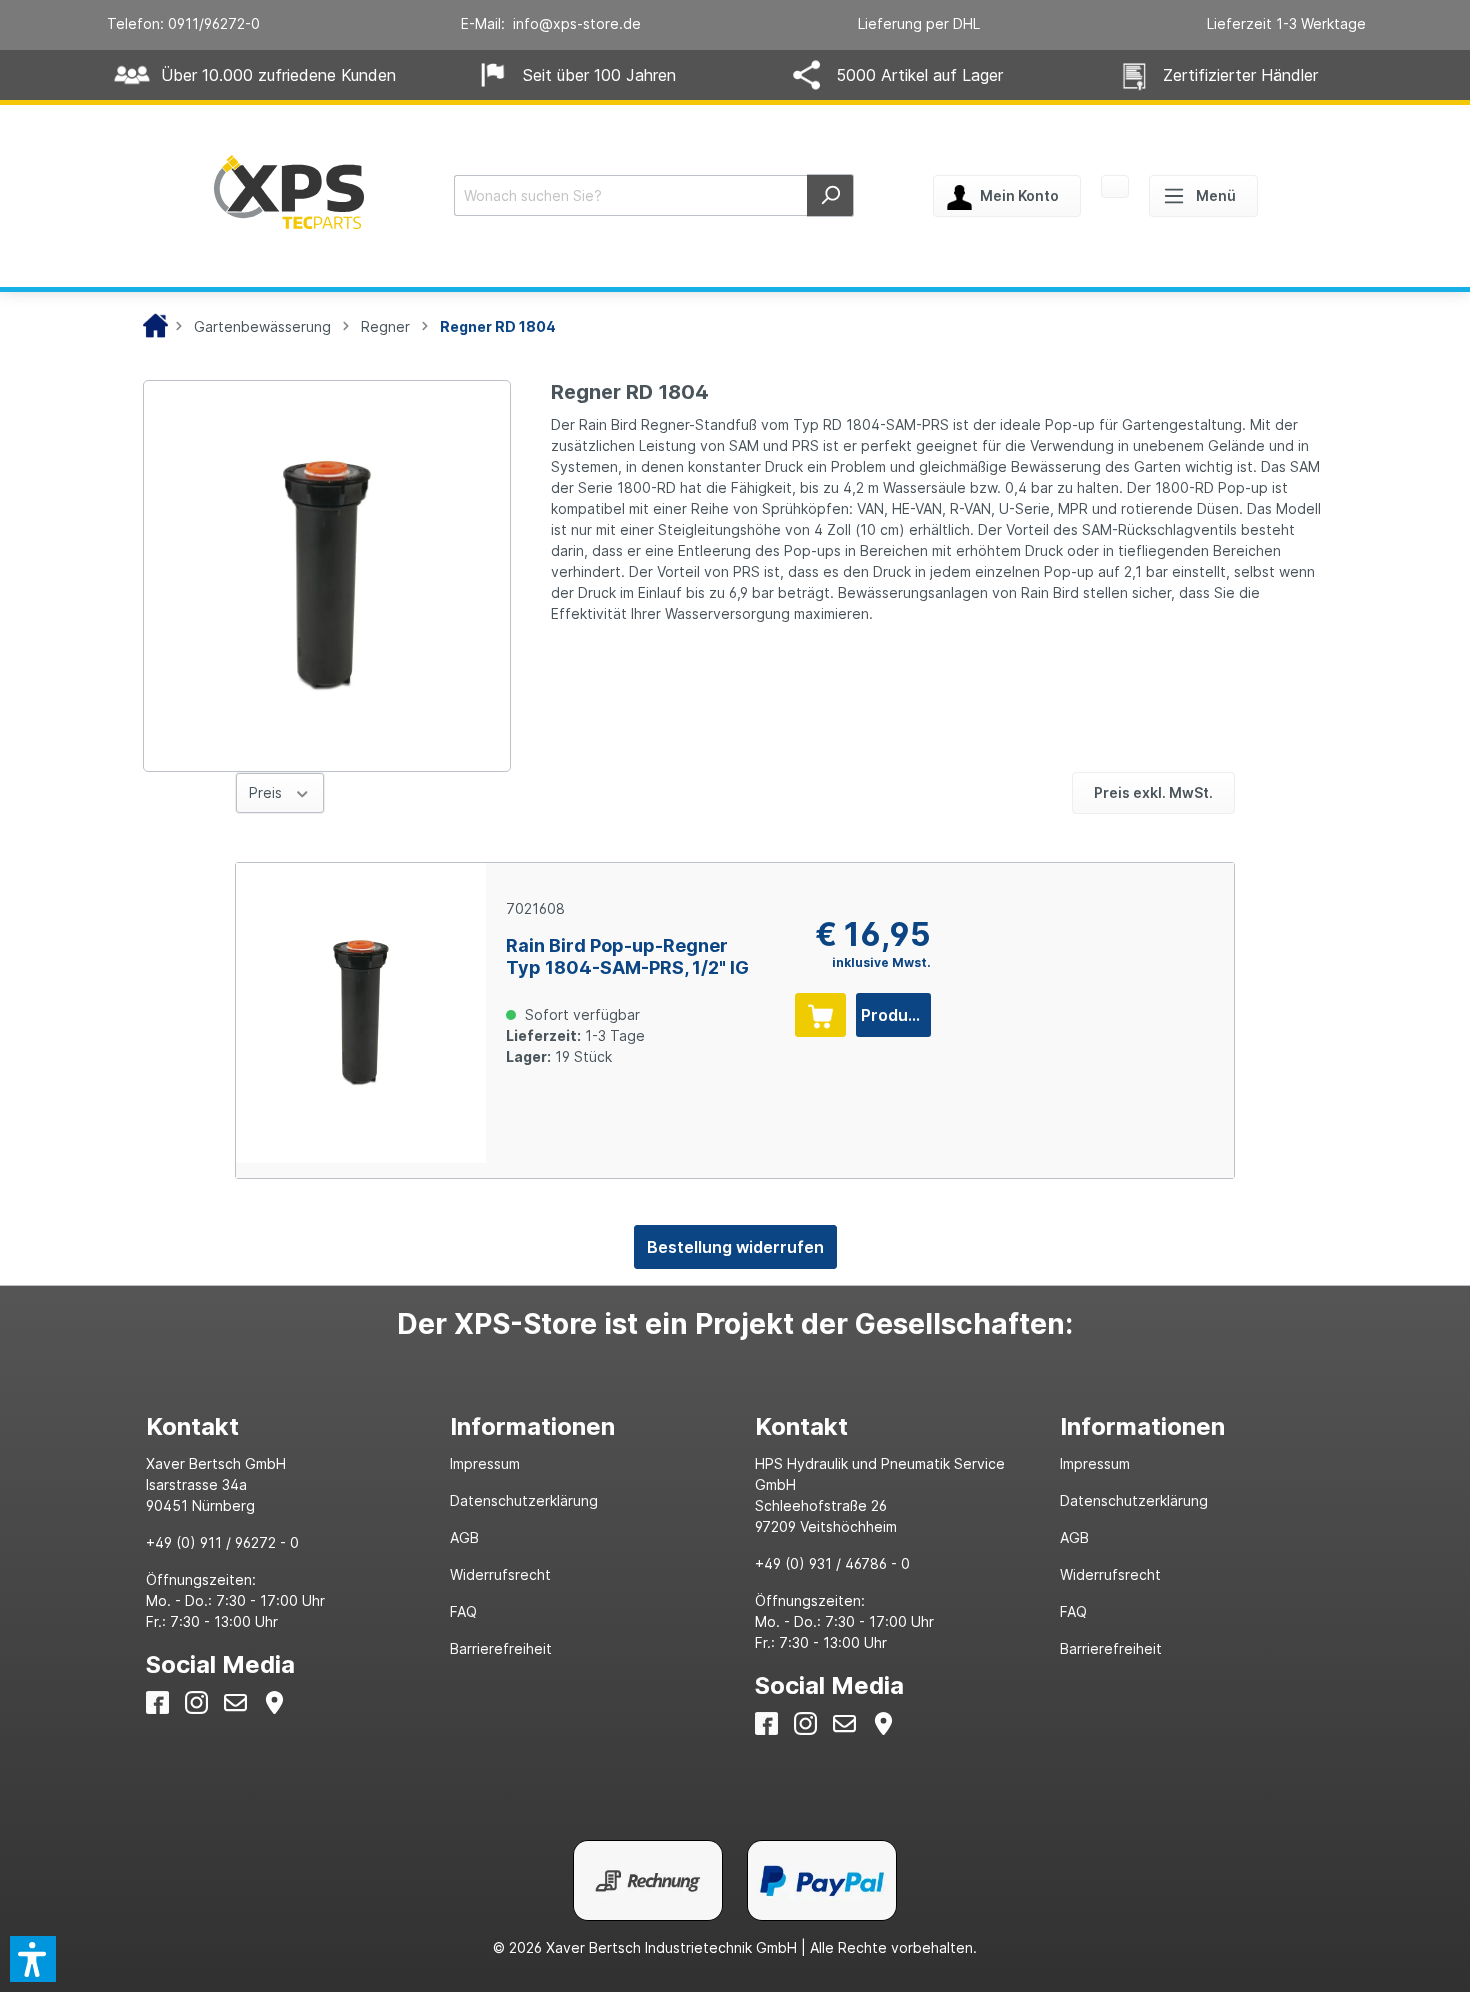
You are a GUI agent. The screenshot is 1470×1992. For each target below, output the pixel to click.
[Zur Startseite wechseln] (289, 192)
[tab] (278, 1426)
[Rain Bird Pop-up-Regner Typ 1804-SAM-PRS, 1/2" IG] (361, 1013)
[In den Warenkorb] (820, 1015)
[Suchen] (830, 195)
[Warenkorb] (1115, 188)
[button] (33, 1959)
